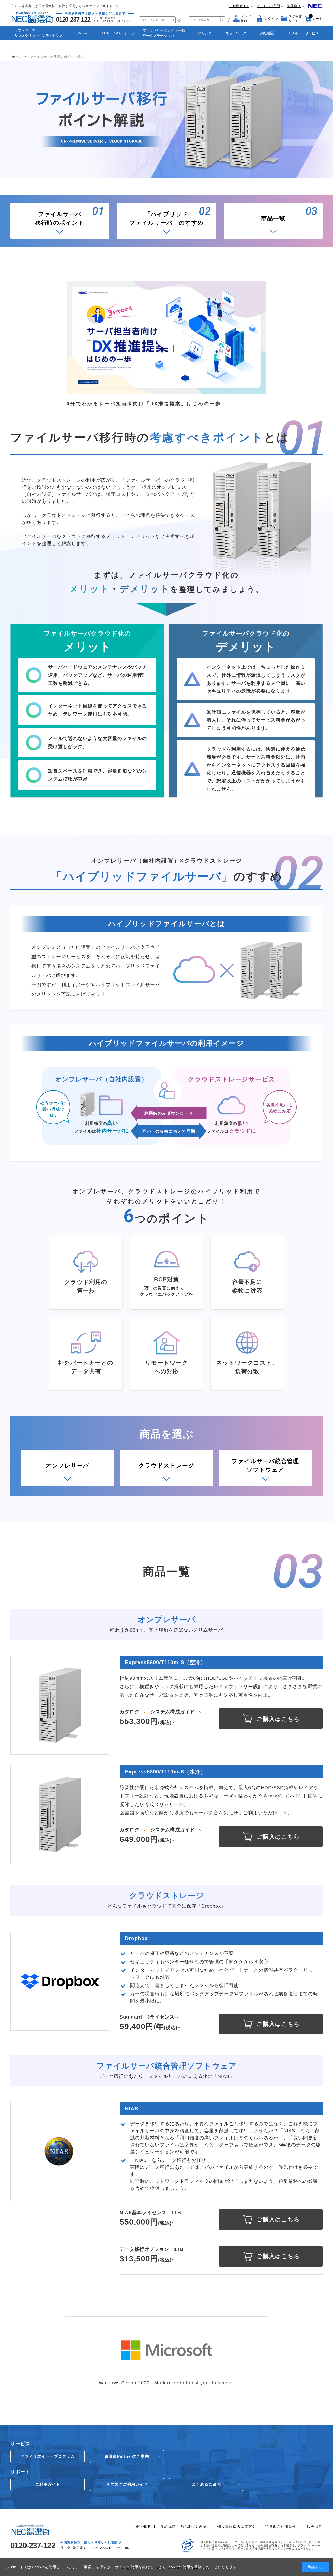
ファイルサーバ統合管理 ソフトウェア (265, 1465)
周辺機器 (267, 33)
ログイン (271, 19)
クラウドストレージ (166, 1466)
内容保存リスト (295, 19)
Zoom (82, 33)
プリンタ (205, 33)
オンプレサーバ (68, 1466)
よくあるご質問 (268, 6)
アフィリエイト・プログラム (48, 2456)
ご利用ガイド (239, 6)
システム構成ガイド (173, 1712)
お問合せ (294, 6)
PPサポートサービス (303, 33)
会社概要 (143, 2527)
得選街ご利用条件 (281, 2527)
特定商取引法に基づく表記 (183, 2527)
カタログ (130, 1712)
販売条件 (315, 2527)
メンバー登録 (247, 19)
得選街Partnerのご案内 (127, 2456)
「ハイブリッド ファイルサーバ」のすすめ (166, 218)
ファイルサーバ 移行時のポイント (60, 218)
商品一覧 (273, 219)
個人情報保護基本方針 (237, 2527)
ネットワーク (236, 33)
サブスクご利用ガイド (127, 2484)
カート (316, 17)
